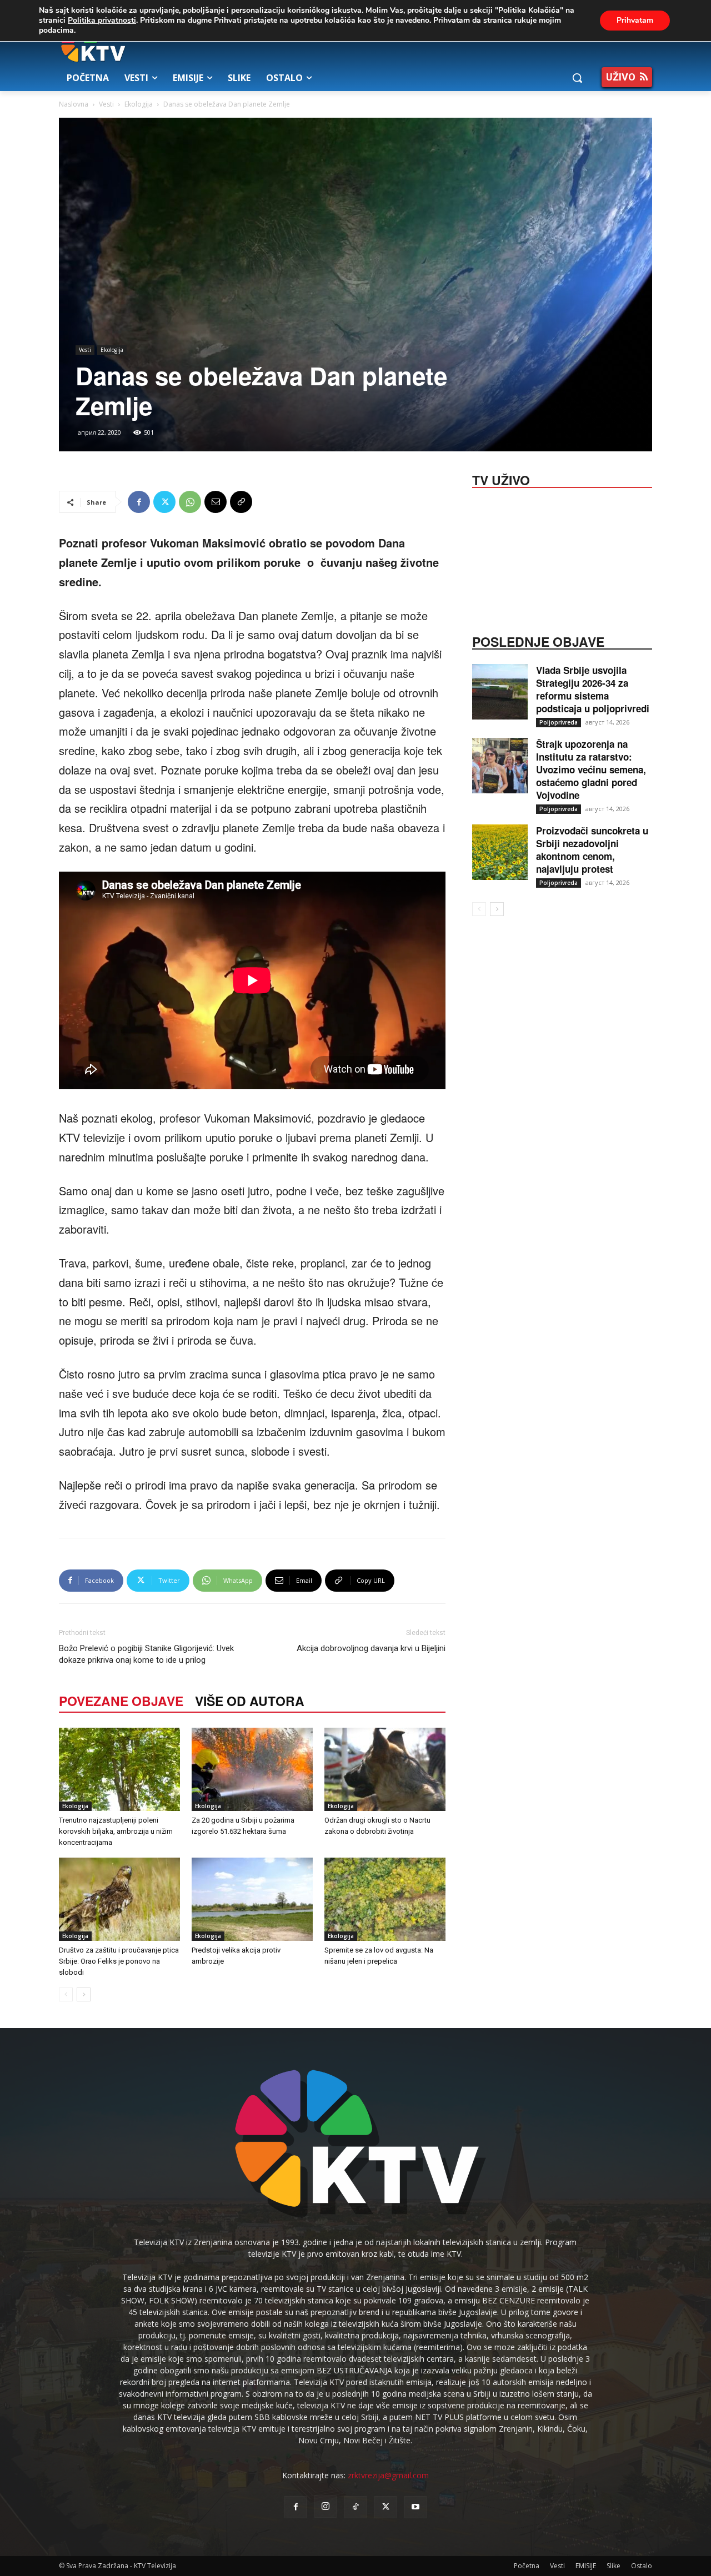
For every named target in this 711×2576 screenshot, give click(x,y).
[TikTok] (355, 2507)
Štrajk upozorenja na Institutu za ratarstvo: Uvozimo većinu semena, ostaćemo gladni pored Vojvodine (591, 769)
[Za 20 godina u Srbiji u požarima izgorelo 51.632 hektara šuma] (252, 1769)
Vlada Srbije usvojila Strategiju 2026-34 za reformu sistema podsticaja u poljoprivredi (593, 689)
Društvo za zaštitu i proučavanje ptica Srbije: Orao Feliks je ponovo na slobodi (119, 1961)
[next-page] (84, 1994)
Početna (527, 2566)
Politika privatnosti (102, 20)
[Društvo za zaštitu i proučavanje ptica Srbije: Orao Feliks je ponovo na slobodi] (119, 1899)
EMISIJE (586, 2566)
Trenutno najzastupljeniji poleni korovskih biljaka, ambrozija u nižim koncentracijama (116, 1831)
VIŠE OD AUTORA (250, 1701)
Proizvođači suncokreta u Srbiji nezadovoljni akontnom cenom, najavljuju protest (592, 850)
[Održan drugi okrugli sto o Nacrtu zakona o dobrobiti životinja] (385, 1769)
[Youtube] (415, 2507)
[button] (577, 78)
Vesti (106, 104)
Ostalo (642, 2566)
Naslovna (74, 104)
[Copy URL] (241, 502)
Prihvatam (635, 20)
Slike (614, 2566)
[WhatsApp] (190, 502)
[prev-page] (66, 1994)
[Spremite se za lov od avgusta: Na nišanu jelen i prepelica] (385, 1899)
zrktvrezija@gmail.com (388, 2475)
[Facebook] (139, 502)
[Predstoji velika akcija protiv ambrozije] (252, 1899)
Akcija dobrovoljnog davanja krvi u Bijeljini (371, 1648)
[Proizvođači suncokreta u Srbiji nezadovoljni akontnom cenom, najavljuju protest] (500, 852)
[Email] (216, 502)
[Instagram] (326, 2507)
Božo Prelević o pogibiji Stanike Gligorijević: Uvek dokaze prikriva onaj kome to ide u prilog (146, 1654)
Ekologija (139, 104)
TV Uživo (501, 479)
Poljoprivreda (559, 722)
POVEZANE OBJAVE (121, 1701)
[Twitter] (164, 502)
